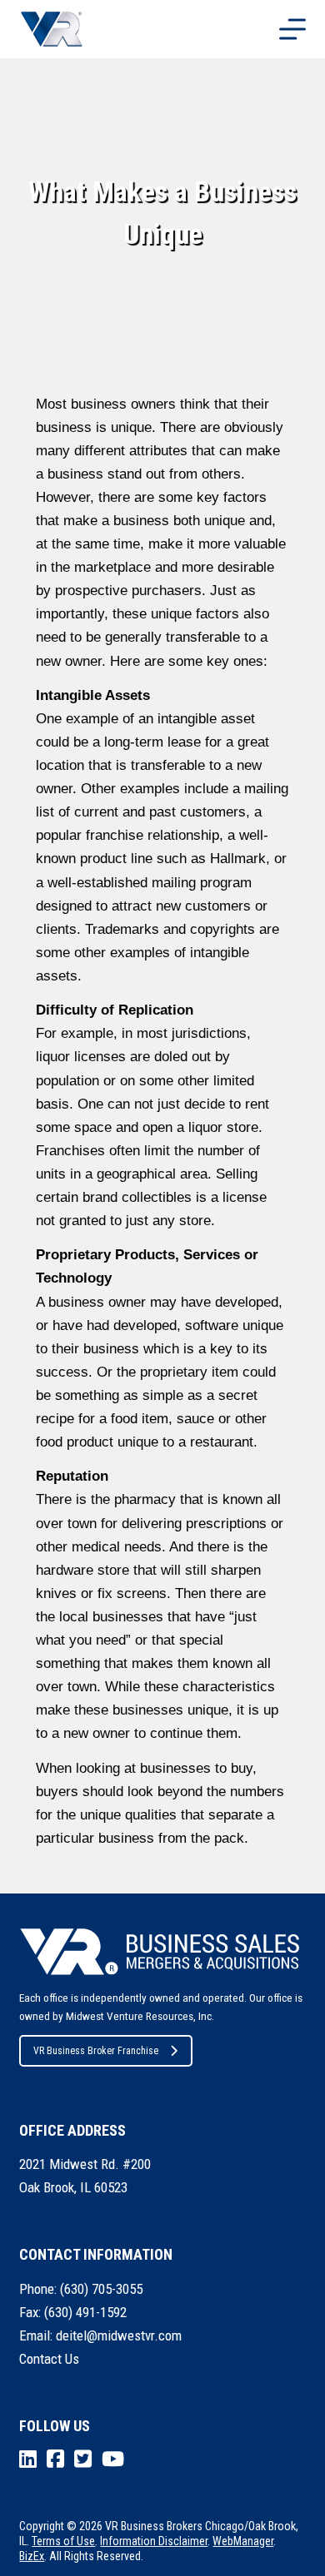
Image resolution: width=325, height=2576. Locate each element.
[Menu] (292, 29)
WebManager (243, 2541)
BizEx (32, 2556)
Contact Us (49, 2359)
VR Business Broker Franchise (96, 2051)
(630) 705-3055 (101, 2289)
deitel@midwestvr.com (119, 2335)
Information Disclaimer (154, 2541)
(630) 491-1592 (85, 2312)
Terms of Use (63, 2541)
